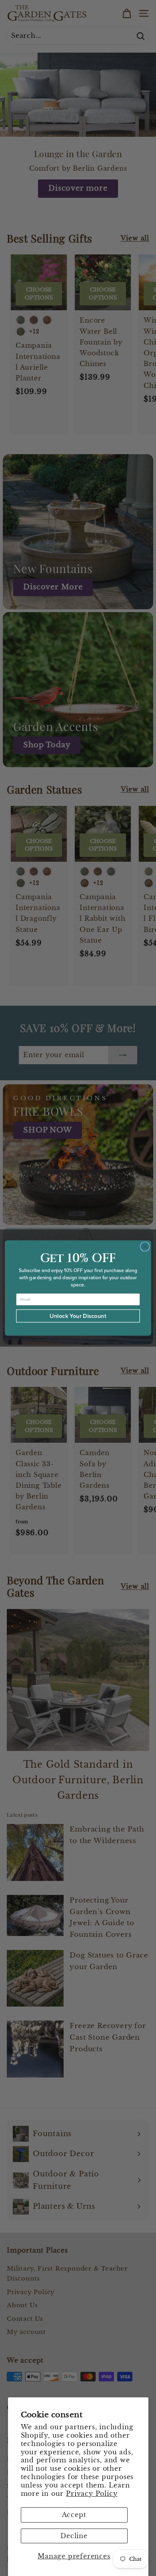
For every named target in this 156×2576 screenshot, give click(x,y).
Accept (74, 2515)
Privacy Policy (92, 2493)
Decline (74, 2536)
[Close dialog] (145, 1246)
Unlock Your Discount (78, 1316)
